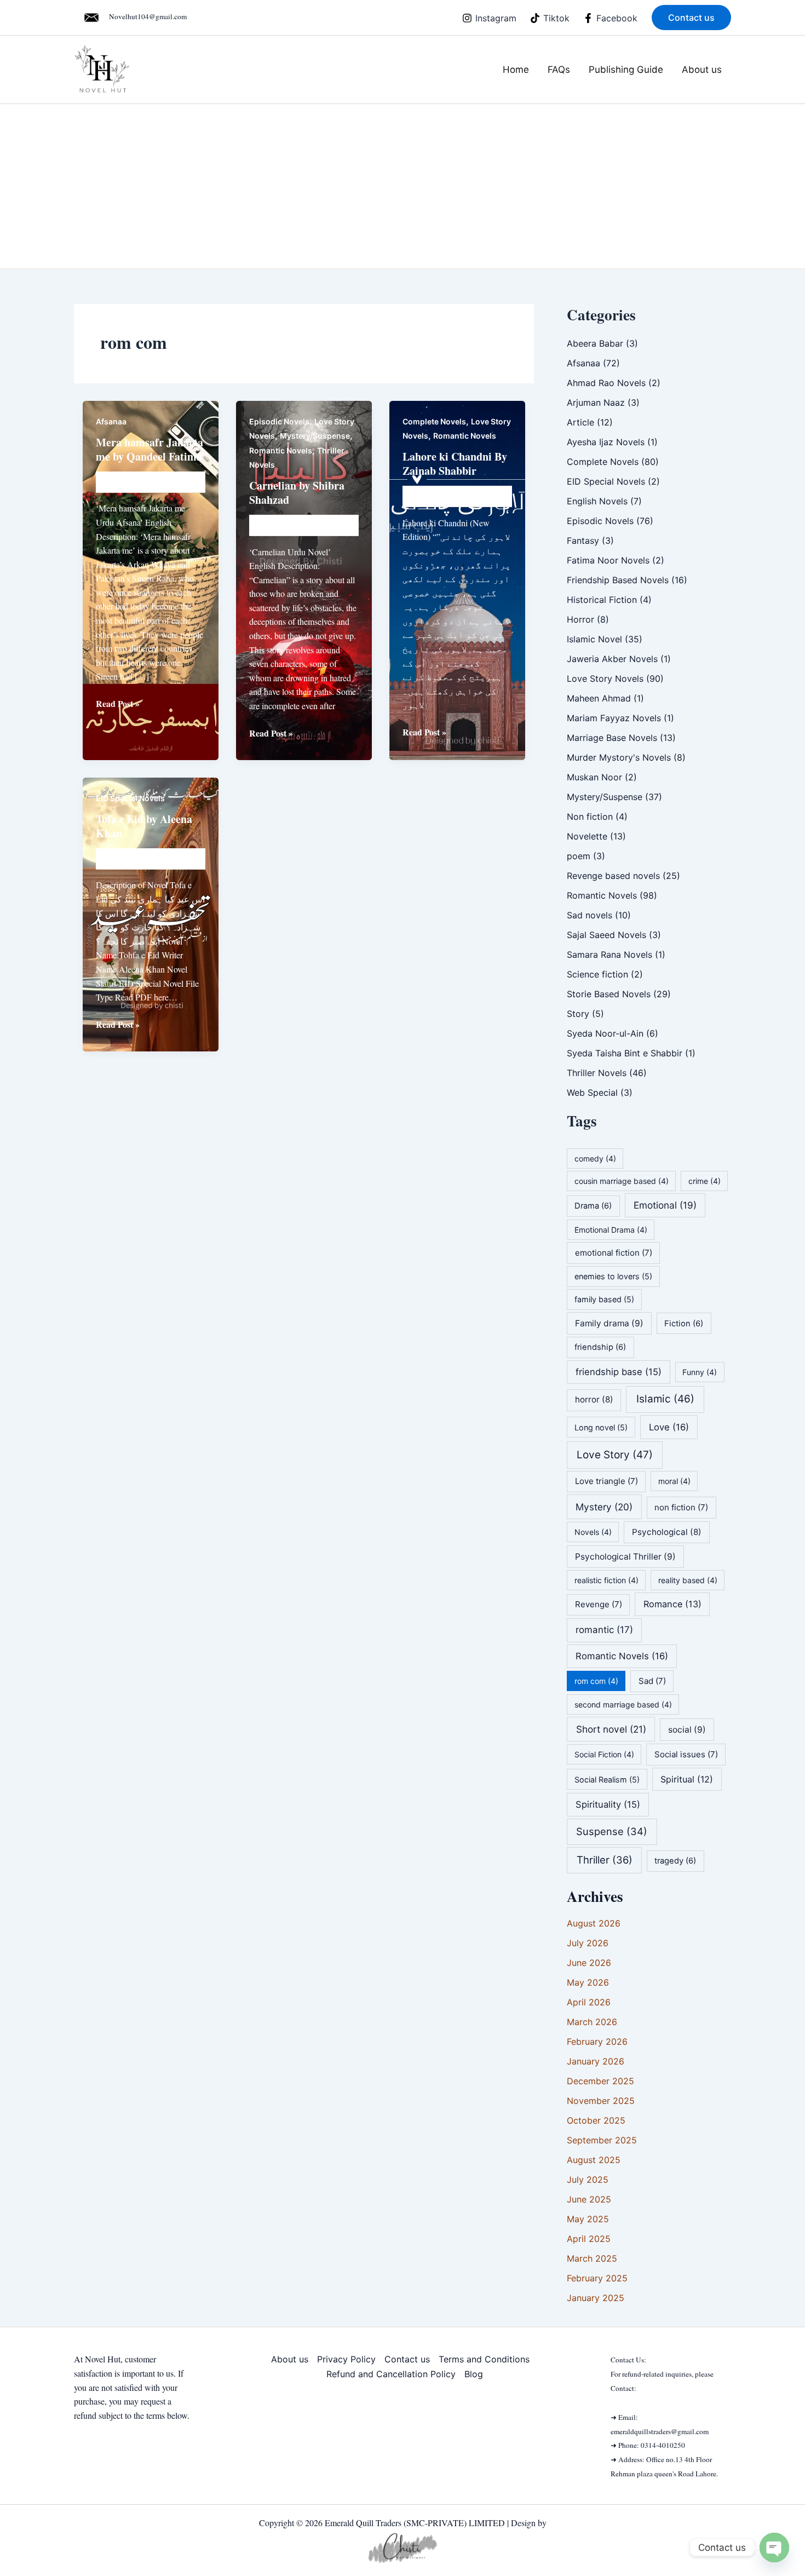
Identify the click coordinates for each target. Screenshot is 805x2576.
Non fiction (590, 817)
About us (702, 70)
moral (674, 1481)
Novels (593, 1532)
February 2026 (597, 2042)
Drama (593, 1206)
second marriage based (623, 1704)
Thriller (605, 1860)
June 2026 (589, 1963)
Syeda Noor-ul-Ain (605, 1033)
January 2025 (596, 2298)
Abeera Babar (595, 343)
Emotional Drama (611, 1230)
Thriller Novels (597, 1073)
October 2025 (596, 2120)
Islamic (665, 1399)
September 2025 (602, 2140)
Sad (652, 1681)
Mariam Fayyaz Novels (614, 718)
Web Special (592, 1092)
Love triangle (606, 1481)
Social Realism (607, 1779)
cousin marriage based (622, 1181)
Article (580, 422)
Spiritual (687, 1779)
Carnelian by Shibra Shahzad (297, 493)
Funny (700, 1372)
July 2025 (588, 2180)
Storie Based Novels (609, 994)
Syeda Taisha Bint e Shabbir (625, 1053)
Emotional (665, 1205)
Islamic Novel (594, 639)
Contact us (407, 2359)
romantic (604, 1630)
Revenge (599, 1604)
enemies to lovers (613, 1276)
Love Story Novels (605, 679)
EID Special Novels (130, 798)
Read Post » (118, 704)
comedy (595, 1158)
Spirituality (608, 1804)
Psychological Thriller (625, 1557)
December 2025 (600, 2081)
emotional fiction (614, 1253)
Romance (672, 1604)
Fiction (684, 1324)
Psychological (667, 1532)
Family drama (609, 1323)
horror (594, 1399)
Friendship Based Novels (618, 580)
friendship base (619, 1372)
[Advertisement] (403, 186)
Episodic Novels (279, 421)
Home (516, 70)
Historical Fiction (602, 600)
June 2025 (589, 2199)
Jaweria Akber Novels (612, 659)
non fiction (681, 1507)
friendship (600, 1347)
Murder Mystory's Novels (619, 757)
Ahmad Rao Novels (606, 383)
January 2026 (596, 2061)
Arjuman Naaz (596, 403)
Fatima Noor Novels (608, 560)
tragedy (675, 1861)
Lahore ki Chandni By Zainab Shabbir (455, 464)
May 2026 (588, 1982)
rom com (596, 1681)
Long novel (601, 1427)
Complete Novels (434, 421)
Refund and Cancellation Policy (391, 2374)
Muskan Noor (594, 777)
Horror (580, 619)
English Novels (597, 501)
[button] (691, 18)
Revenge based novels (613, 876)
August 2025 (594, 2160)
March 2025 (592, 2258)
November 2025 (601, 2101)
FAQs (559, 70)
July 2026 (588, 1943)
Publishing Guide (626, 70)
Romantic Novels (281, 450)
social (687, 1730)
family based (604, 1299)
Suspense (612, 1831)
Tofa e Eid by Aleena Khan (144, 826)
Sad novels (590, 915)
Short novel (611, 1729)
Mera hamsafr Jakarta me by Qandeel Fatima (150, 449)
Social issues (686, 1754)
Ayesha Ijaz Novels (606, 442)
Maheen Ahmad (599, 698)
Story (578, 1014)
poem (579, 856)
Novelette (587, 836)
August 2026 (594, 1923)
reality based (688, 1580)
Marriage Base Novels (612, 738)
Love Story (615, 1455)
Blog (474, 2374)
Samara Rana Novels (610, 955)
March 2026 (592, 2022)
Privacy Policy (346, 2359)
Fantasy (583, 540)
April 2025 (589, 2239)
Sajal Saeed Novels (606, 935)
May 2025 (588, 2219)
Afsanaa (111, 421)
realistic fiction (606, 1580)
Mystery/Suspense (315, 436)
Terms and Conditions (484, 2359)
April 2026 (589, 2002)
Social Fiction (604, 1754)
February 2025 (597, 2278)
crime (705, 1181)
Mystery (604, 1507)
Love (669, 1427)
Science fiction (597, 974)
